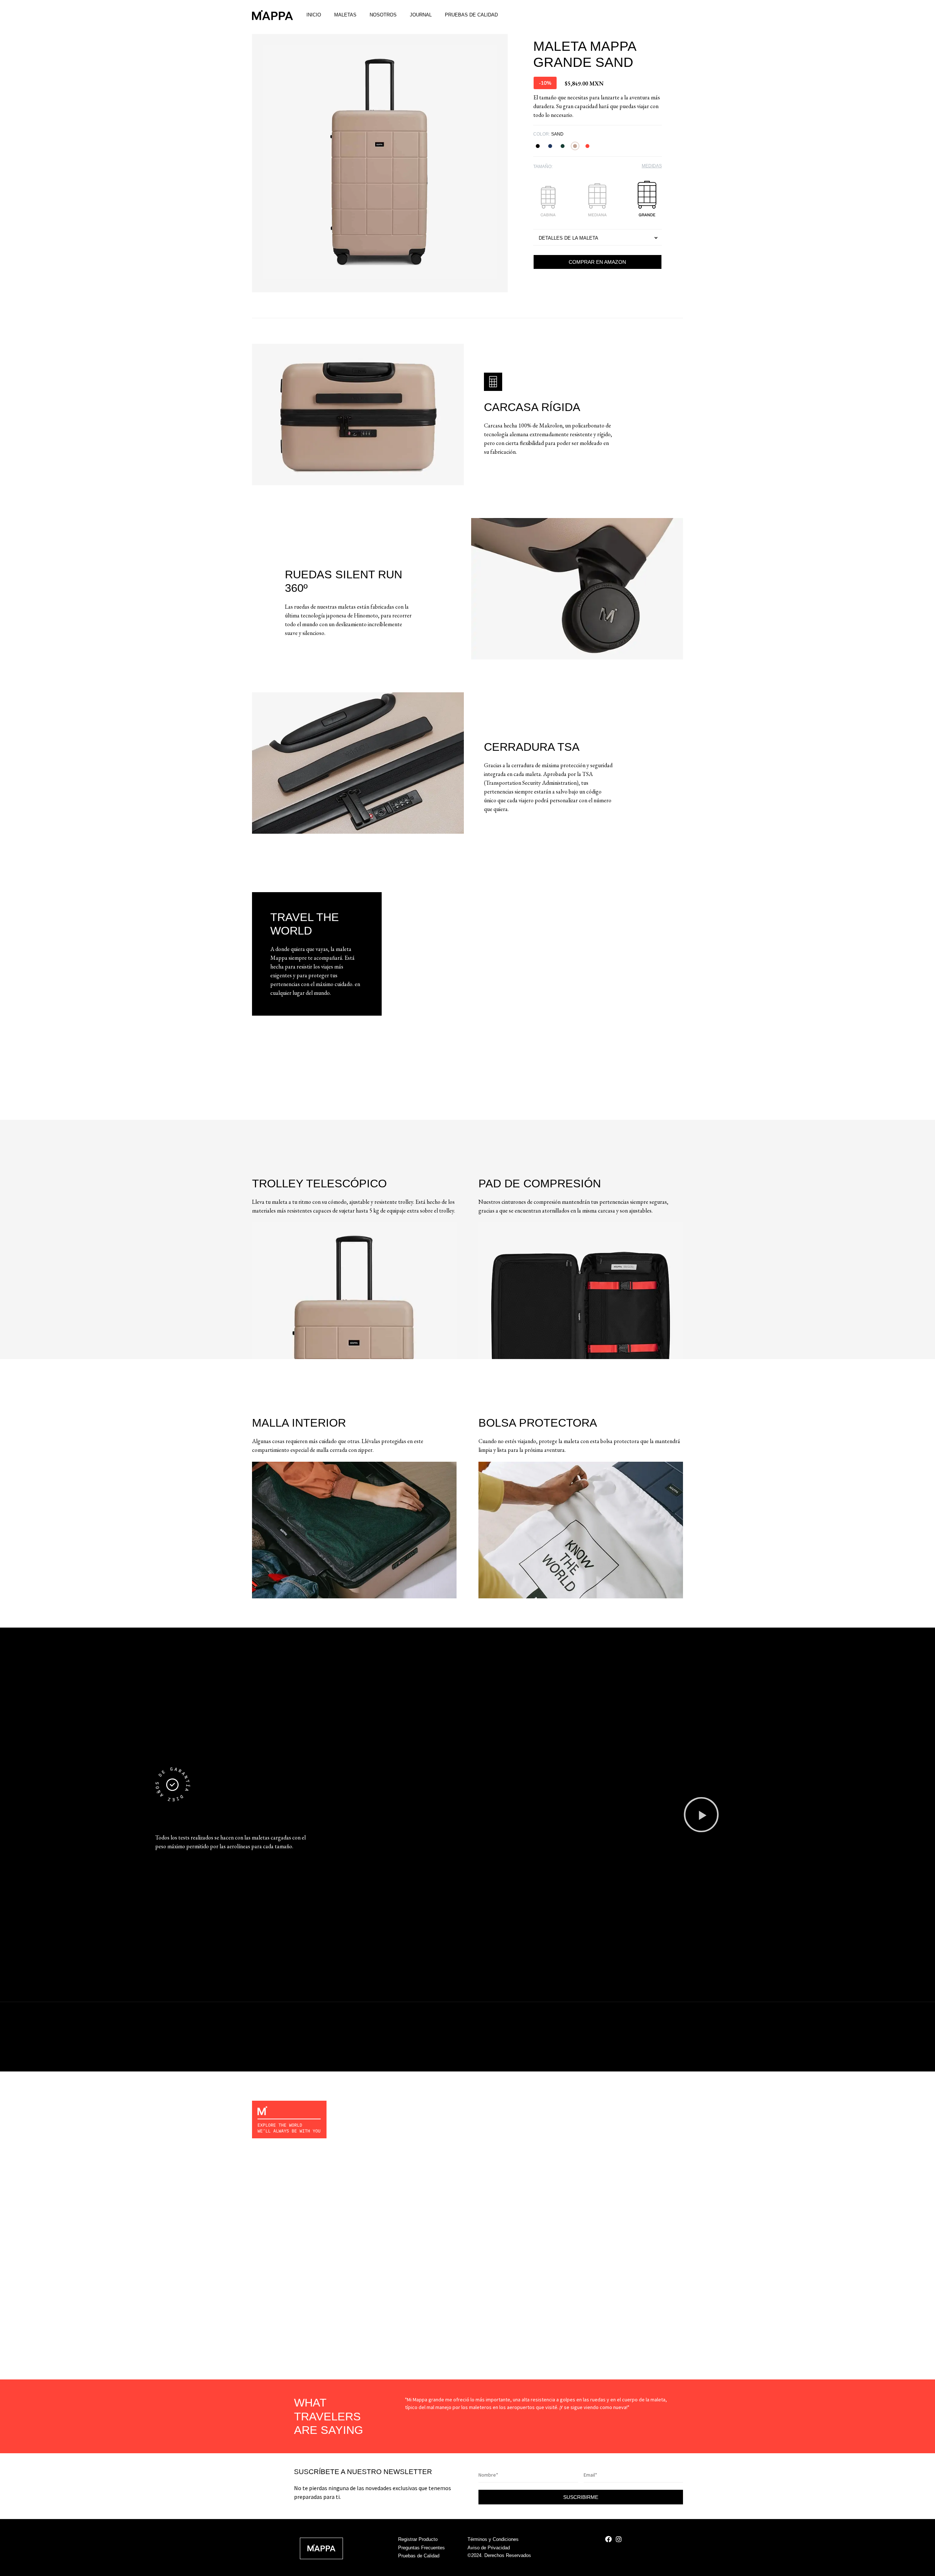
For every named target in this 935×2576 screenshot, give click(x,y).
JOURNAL (421, 15)
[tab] (598, 237)
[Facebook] (608, 2539)
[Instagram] (619, 2539)
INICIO (314, 15)
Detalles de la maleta (568, 238)
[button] (545, 83)
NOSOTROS (383, 15)
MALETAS (345, 15)
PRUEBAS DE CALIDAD (471, 15)
